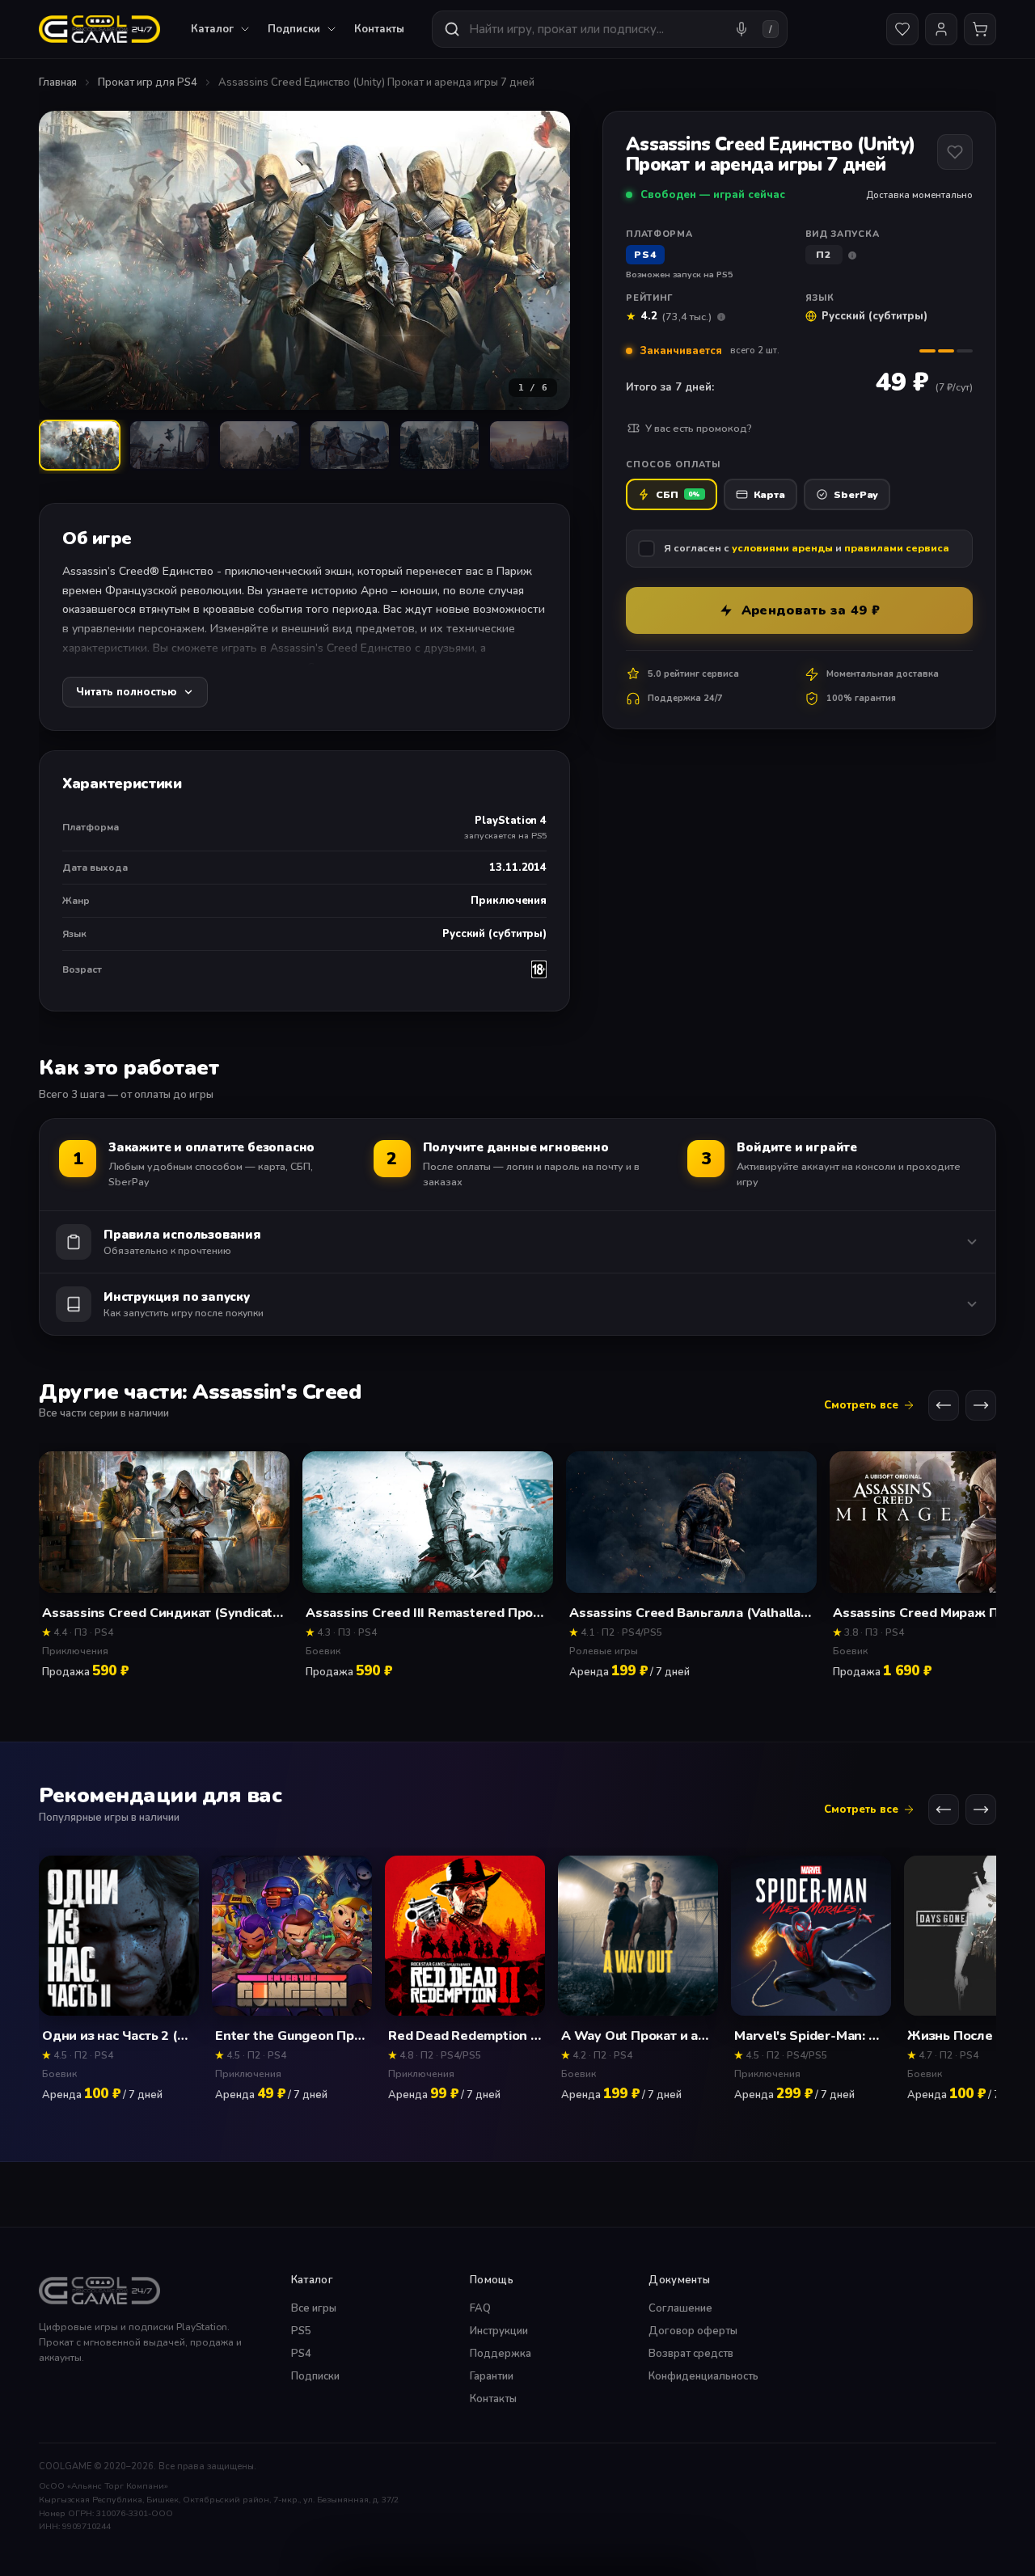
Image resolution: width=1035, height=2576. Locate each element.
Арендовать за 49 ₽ (811, 610)
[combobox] (610, 29)
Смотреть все (861, 1406)
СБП (678, 494)
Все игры (314, 2308)
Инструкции (499, 2331)
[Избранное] (902, 29)
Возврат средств (691, 2354)
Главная (58, 82)
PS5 (301, 2331)
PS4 (301, 2354)
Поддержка (501, 2354)
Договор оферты (693, 2331)
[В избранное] (955, 152)
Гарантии (492, 2376)
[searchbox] (595, 29)
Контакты (379, 29)
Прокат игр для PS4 (147, 82)
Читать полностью (127, 692)
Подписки (315, 2376)
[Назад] (944, 1406)
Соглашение (680, 2308)
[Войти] (941, 29)
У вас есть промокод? (699, 428)
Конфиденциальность (703, 2376)
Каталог (212, 29)
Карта (770, 494)
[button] (304, 260)
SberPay (856, 494)
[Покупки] (980, 29)
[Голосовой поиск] (741, 29)
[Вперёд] (981, 1406)
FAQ (480, 2308)
